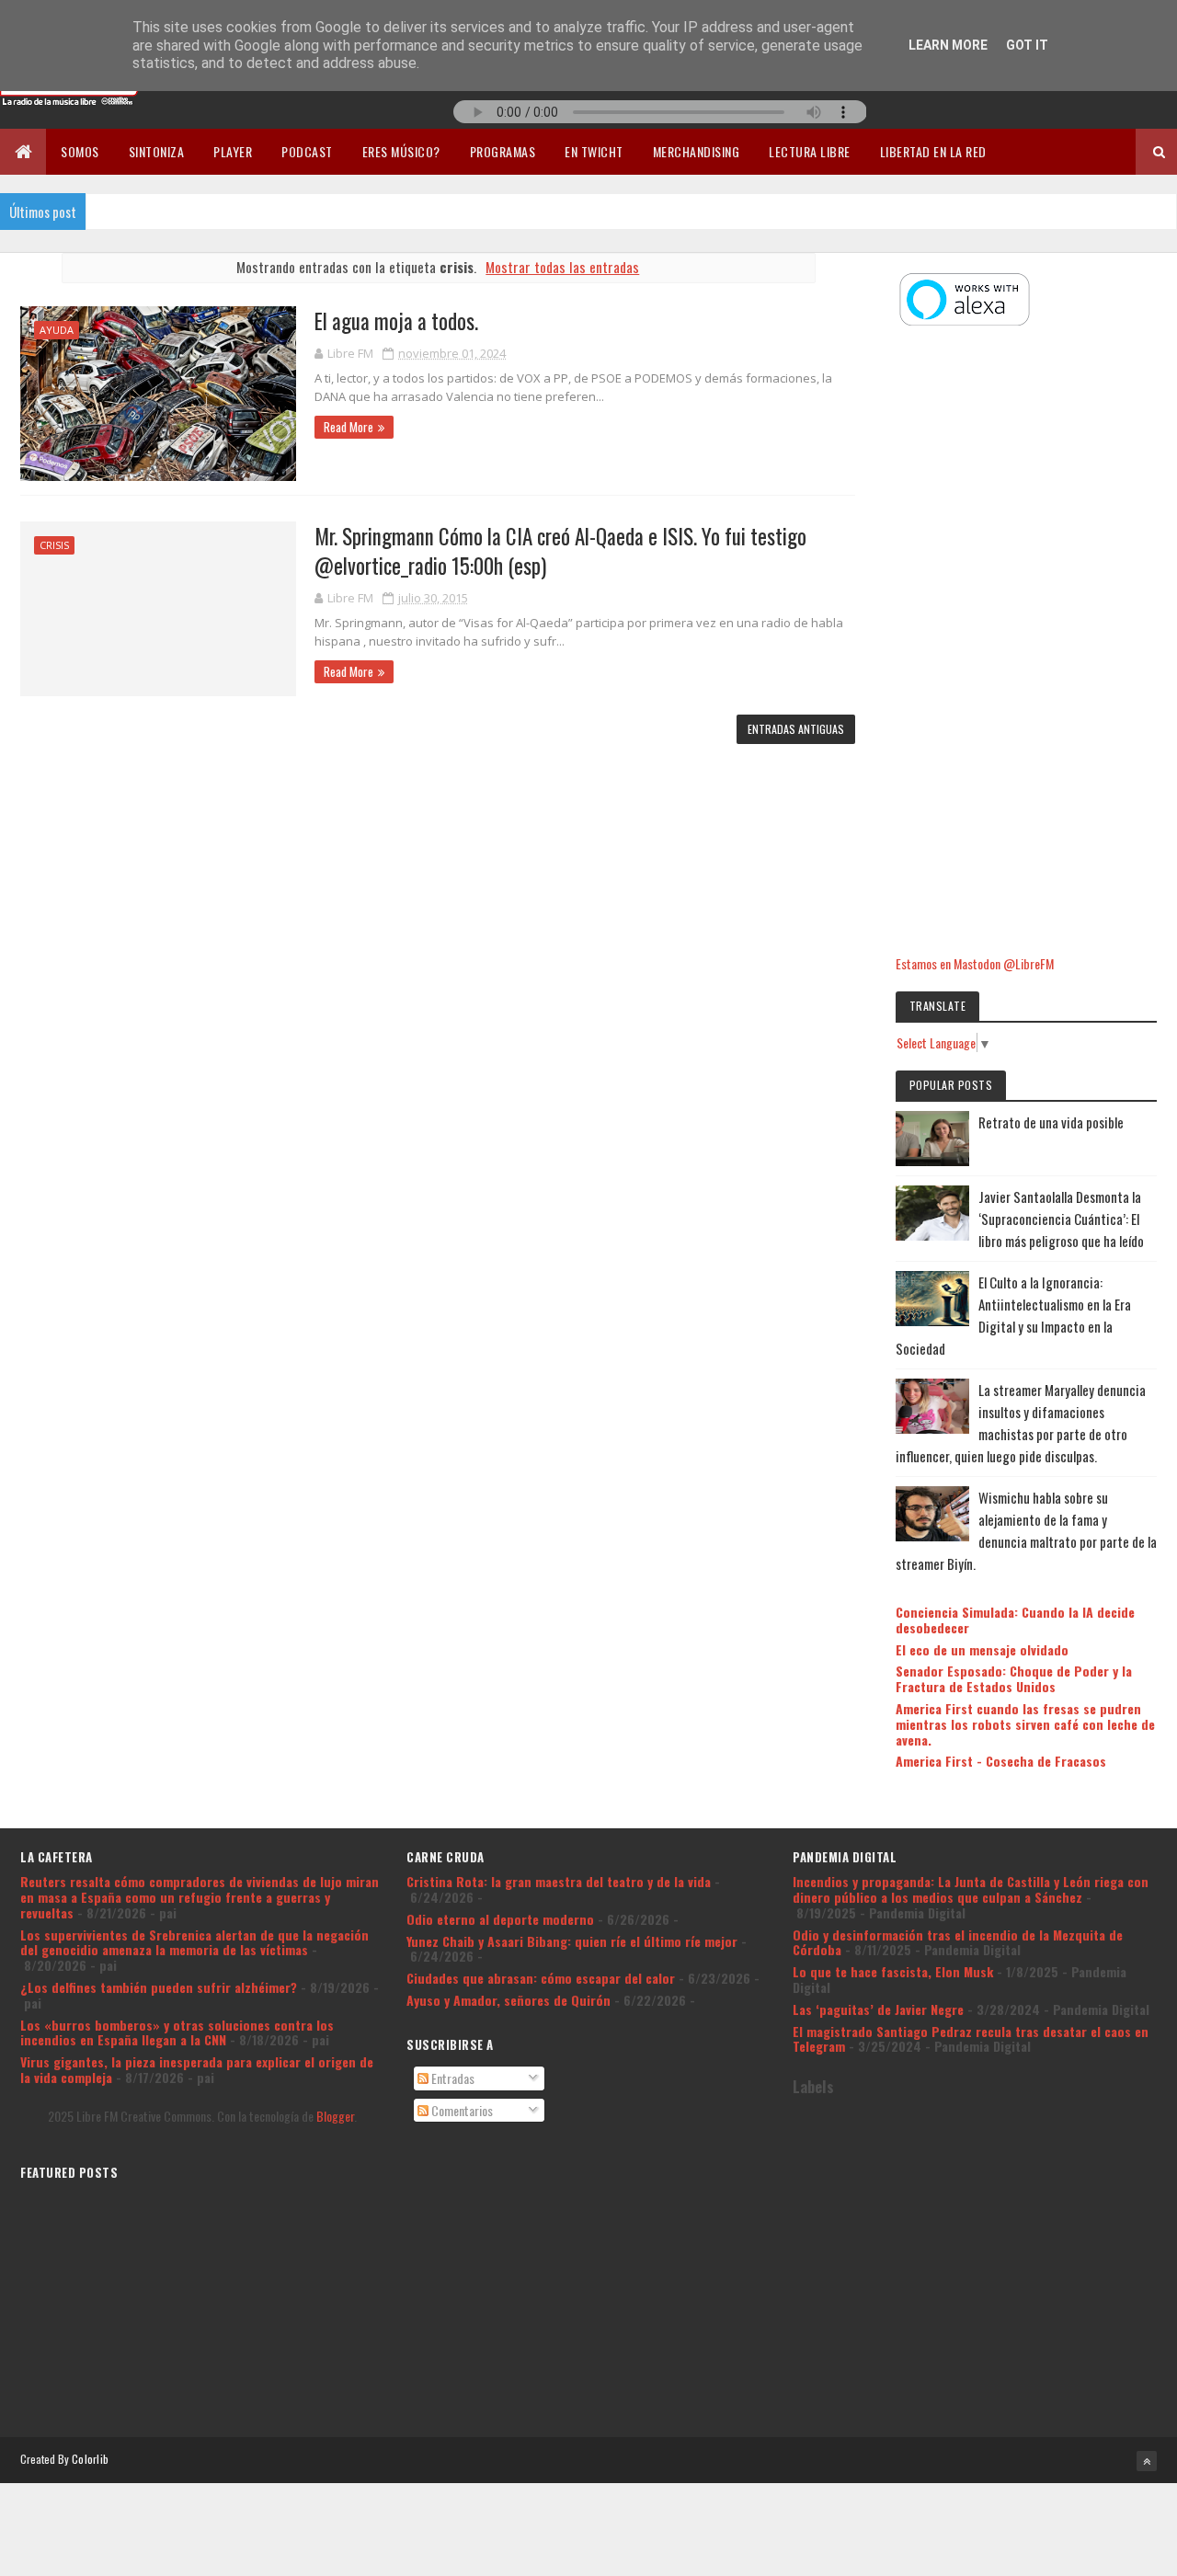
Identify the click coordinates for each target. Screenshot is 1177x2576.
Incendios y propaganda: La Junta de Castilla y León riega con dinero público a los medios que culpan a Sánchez (971, 1889)
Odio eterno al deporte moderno (500, 1919)
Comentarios (461, 2110)
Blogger (335, 2116)
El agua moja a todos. (396, 321)
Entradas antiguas (796, 729)
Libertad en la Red (933, 151)
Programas (503, 151)
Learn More (948, 45)
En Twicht (594, 151)
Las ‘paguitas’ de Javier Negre (878, 2009)
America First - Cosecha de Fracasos (1001, 1761)
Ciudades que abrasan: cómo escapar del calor (541, 1978)
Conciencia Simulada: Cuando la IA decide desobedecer (1015, 1620)
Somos (80, 151)
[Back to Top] (1147, 2461)
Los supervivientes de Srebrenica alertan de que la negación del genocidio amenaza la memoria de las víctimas (194, 1942)
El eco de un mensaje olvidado (982, 1649)
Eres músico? (401, 151)
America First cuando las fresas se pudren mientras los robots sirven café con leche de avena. (1025, 1724)
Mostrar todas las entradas (562, 267)
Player (233, 151)
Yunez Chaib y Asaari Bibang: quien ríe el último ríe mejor (572, 1941)
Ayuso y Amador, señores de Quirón (509, 2000)
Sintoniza (157, 151)
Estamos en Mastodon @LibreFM (975, 963)
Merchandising (697, 151)
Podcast (307, 151)
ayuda (57, 330)
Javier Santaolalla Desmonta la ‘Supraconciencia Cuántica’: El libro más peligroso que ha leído (1061, 1219)
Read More (349, 427)
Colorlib (90, 2459)
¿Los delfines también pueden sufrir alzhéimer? (159, 1987)
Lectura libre (810, 151)
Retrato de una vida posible (1051, 1122)
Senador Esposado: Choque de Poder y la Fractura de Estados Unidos (1014, 1678)
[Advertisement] (1026, 643)
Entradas (451, 2078)
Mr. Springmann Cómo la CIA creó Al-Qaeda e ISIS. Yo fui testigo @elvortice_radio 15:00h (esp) (560, 551)
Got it (1027, 45)
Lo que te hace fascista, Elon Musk (893, 1971)
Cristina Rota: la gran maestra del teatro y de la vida (559, 1881)
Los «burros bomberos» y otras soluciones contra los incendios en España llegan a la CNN (177, 2032)
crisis (54, 545)
